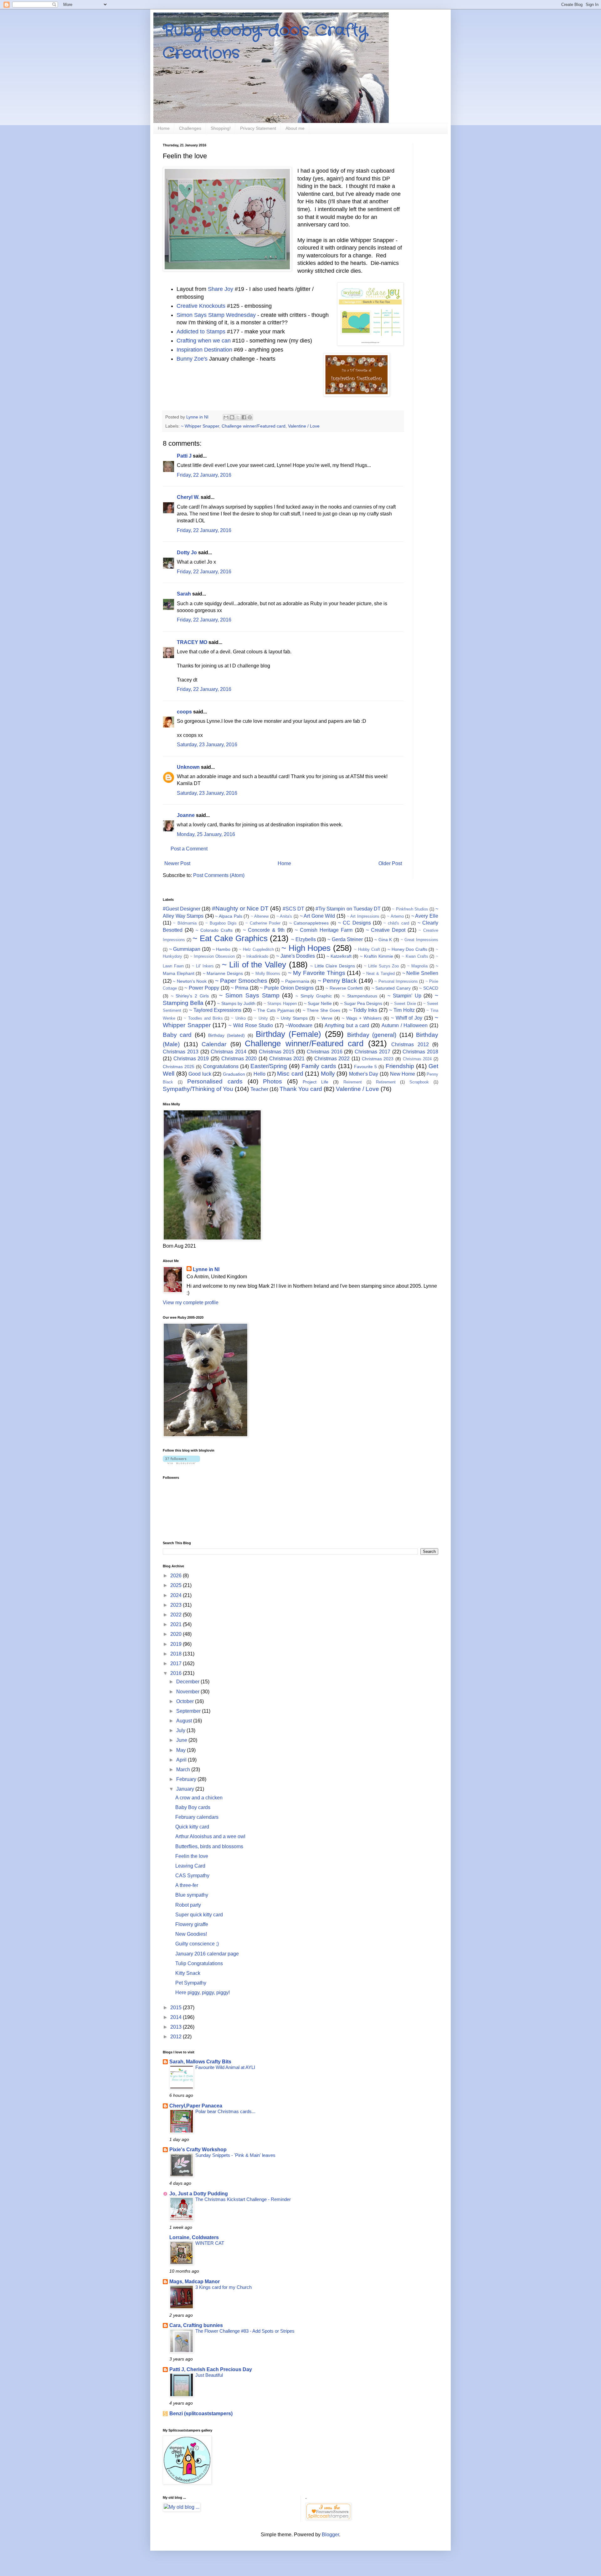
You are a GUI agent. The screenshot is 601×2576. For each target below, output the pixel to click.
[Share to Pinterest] (250, 417)
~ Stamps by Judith (236, 1003)
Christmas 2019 (191, 1059)
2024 (177, 1595)
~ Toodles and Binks (203, 1018)
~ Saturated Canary (391, 988)
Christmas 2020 (239, 1059)
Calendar (214, 1044)
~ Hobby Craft (367, 949)
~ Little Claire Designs (333, 966)
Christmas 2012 (410, 1045)
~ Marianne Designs (223, 973)
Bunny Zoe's (193, 359)
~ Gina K (383, 940)
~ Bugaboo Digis (221, 923)
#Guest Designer (182, 909)
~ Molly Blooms (266, 974)
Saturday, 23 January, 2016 (207, 745)
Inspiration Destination (204, 350)
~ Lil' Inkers (203, 966)
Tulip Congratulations (199, 1963)
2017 (177, 1663)
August (185, 1721)
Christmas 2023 (378, 1059)
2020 (177, 1634)
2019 (177, 1644)
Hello (259, 1074)
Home (164, 128)
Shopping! (221, 128)
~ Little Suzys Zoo (382, 966)
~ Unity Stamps (292, 1018)
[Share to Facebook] (244, 417)
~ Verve (325, 1018)
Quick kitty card (192, 1827)
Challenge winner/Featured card (254, 426)
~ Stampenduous (360, 996)
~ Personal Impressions (396, 981)
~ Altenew (260, 916)
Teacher (259, 1089)
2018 (177, 1654)
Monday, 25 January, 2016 (206, 834)
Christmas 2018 (420, 1052)
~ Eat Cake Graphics (230, 938)
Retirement (386, 1082)
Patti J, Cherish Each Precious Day (211, 2369)
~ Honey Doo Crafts (407, 949)
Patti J (184, 456)
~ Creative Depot (386, 930)
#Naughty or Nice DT (240, 908)
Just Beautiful (209, 2375)
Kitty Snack (188, 1973)
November (188, 1692)
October (186, 1701)
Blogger (330, 2535)
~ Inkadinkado (256, 956)
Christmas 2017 (372, 1052)
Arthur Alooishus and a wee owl (210, 1836)
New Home (403, 1074)
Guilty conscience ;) (197, 1944)
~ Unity (261, 1018)
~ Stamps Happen (280, 1004)
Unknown (188, 767)
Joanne (186, 815)
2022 (177, 1615)
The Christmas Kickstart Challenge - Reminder (243, 2199)
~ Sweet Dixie (403, 1004)
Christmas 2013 (181, 1052)
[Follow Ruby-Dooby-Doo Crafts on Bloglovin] (181, 1462)
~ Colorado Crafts (214, 930)
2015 (177, 2008)
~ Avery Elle (425, 916)
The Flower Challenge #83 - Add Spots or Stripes (245, 2331)
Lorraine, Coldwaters (194, 2237)
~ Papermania (295, 981)
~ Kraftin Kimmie (377, 956)
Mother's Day (364, 1074)
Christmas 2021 (287, 1059)
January (186, 1789)
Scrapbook (419, 1082)
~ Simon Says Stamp (249, 995)
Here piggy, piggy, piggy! (203, 1993)
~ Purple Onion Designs (287, 988)
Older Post (390, 863)
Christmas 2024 (417, 1059)
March (184, 1770)
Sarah (184, 594)
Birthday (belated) (226, 1035)
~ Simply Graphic (313, 996)
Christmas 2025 (179, 1067)
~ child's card (396, 923)
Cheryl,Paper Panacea (196, 2106)
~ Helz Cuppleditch (256, 949)
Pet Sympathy (191, 1983)
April (182, 1760)
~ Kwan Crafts (415, 956)
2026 (177, 1576)
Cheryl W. (188, 497)
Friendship (400, 1066)
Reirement (353, 1082)
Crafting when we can (204, 341)
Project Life (316, 1082)
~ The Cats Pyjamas (274, 1010)
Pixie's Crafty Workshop (198, 2150)
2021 (177, 1624)
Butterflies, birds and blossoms (209, 1846)
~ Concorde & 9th (264, 930)
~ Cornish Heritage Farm (324, 930)
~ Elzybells (303, 939)
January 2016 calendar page (207, 1954)
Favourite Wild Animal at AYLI (225, 2067)
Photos (272, 1081)
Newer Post (177, 863)
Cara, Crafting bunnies (196, 2325)
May (182, 1750)
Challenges (190, 128)
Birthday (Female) (288, 1034)
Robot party (188, 1905)
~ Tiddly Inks (363, 1010)
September (189, 1711)
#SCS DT (293, 909)
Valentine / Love (304, 426)
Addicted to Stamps (201, 332)
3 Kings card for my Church (223, 2287)
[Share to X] (238, 417)
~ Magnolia (418, 966)
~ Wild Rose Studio (251, 1025)
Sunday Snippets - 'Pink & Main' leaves (235, 2155)
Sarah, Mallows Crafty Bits (200, 2062)
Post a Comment (189, 849)
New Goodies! (191, 1934)
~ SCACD (429, 988)
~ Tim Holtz (402, 1010)
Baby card (177, 1035)
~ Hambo (221, 949)
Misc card (290, 1074)
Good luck (200, 1074)
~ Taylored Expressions (215, 1010)
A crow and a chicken (199, 1798)
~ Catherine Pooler (263, 923)
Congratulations (221, 1066)
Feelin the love (192, 1856)
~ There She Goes (321, 1010)
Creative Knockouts (201, 306)
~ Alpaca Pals (229, 916)
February (187, 1779)
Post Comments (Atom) (219, 875)
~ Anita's (284, 916)
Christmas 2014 (229, 1052)
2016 (177, 1673)
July (181, 1730)
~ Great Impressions (419, 940)
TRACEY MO (192, 642)
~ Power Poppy (202, 988)
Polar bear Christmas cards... (225, 2111)
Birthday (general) (372, 1035)
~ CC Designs (354, 923)
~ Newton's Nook (190, 981)
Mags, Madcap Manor (195, 2282)
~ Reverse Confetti (344, 988)
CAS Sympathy (192, 1876)
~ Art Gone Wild (318, 916)
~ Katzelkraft (339, 956)
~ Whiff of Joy (407, 1018)
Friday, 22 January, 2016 (204, 475)
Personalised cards (215, 1081)
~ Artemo (395, 916)
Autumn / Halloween (405, 1025)
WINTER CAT (210, 2243)
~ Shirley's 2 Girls (190, 996)
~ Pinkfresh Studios (410, 909)
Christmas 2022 (332, 1059)
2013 (177, 2027)
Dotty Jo (187, 553)
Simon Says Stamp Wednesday (217, 315)
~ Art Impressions (363, 916)
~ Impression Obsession (213, 956)
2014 (177, 2017)
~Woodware (299, 1025)
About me (295, 128)
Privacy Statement (258, 128)
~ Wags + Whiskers (362, 1018)
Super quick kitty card (199, 1915)
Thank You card (301, 1089)
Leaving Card (190, 1866)
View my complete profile (191, 1303)
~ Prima (239, 988)
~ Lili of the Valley (254, 965)
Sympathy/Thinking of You (198, 1089)
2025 (177, 1585)
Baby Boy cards (193, 1807)
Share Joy (221, 289)
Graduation (234, 1074)
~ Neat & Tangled (379, 974)
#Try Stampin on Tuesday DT (348, 909)
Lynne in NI (206, 1269)
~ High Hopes (306, 948)
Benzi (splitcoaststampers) (201, 2414)
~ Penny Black (337, 981)
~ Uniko (238, 1018)
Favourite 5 (365, 1067)
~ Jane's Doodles (296, 956)
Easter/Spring (269, 1066)
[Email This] (226, 417)
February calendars (197, 1817)
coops (184, 712)
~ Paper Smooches (241, 981)
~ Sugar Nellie (318, 1003)
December (188, 1682)
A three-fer (187, 1885)
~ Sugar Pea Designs (361, 1003)
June (182, 1740)
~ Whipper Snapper (200, 426)
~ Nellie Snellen (420, 973)
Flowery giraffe (192, 1924)
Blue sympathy (192, 1895)
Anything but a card (347, 1025)
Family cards (319, 1066)
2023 (177, 1605)
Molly (328, 1074)
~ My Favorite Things (317, 973)
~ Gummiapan (185, 949)
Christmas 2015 (277, 1052)
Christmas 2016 (325, 1052)
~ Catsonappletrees (309, 923)
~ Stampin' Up (404, 996)
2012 (177, 2037)
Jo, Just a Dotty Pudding (199, 2194)
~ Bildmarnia (185, 923)
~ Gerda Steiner (345, 939)
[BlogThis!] (232, 417)
